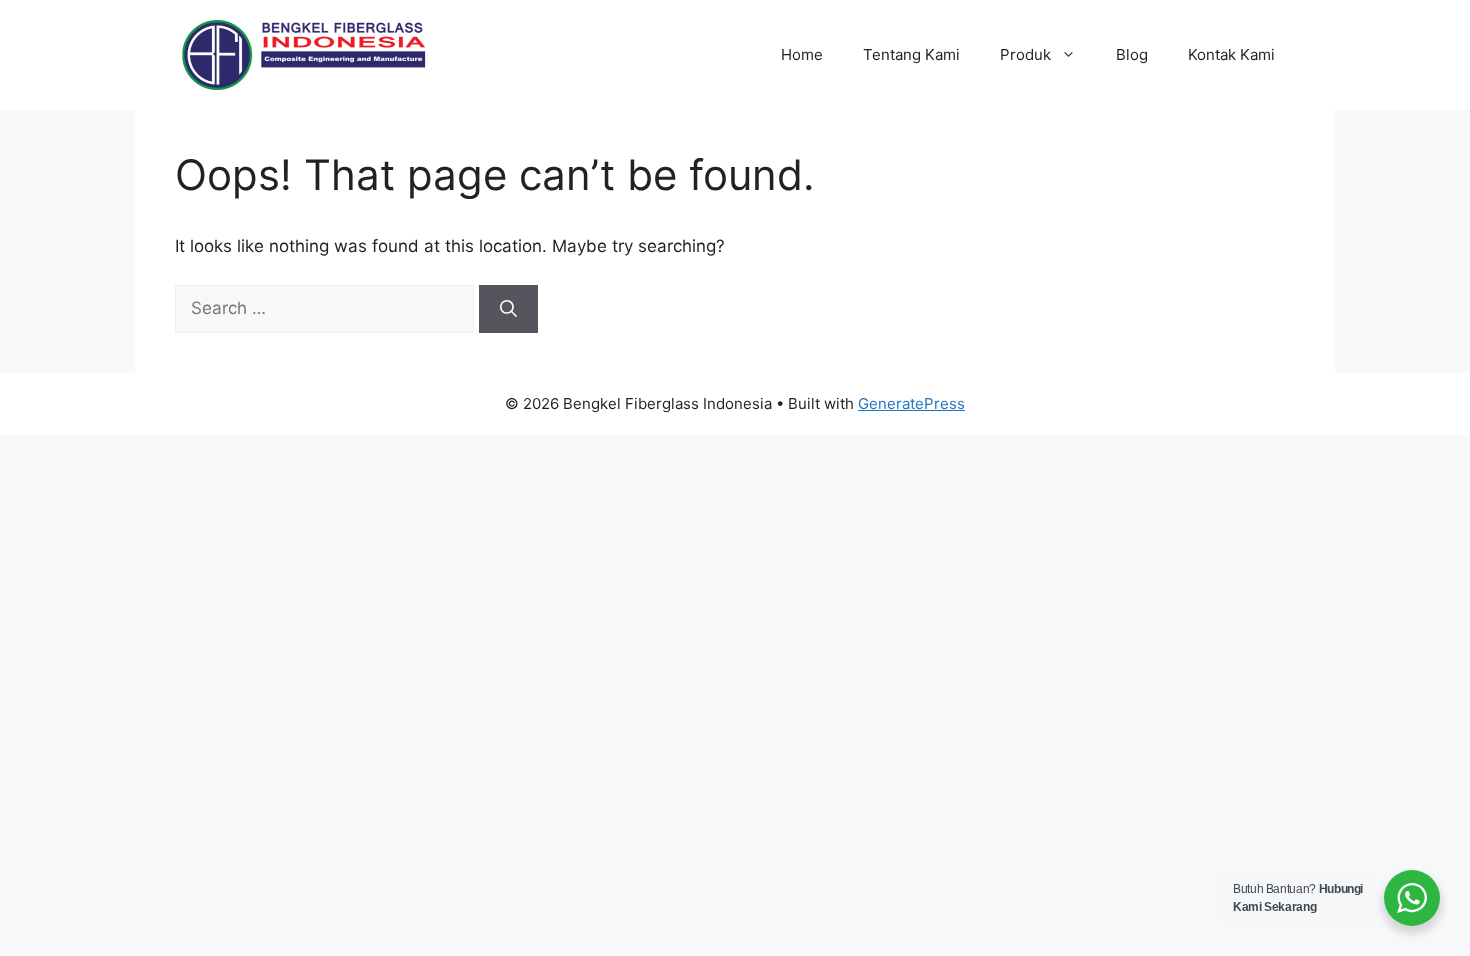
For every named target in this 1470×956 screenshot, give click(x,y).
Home (802, 54)
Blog (1132, 54)
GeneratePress (911, 403)
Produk (1025, 54)
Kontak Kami (1231, 54)
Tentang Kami (911, 54)
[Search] (508, 309)
